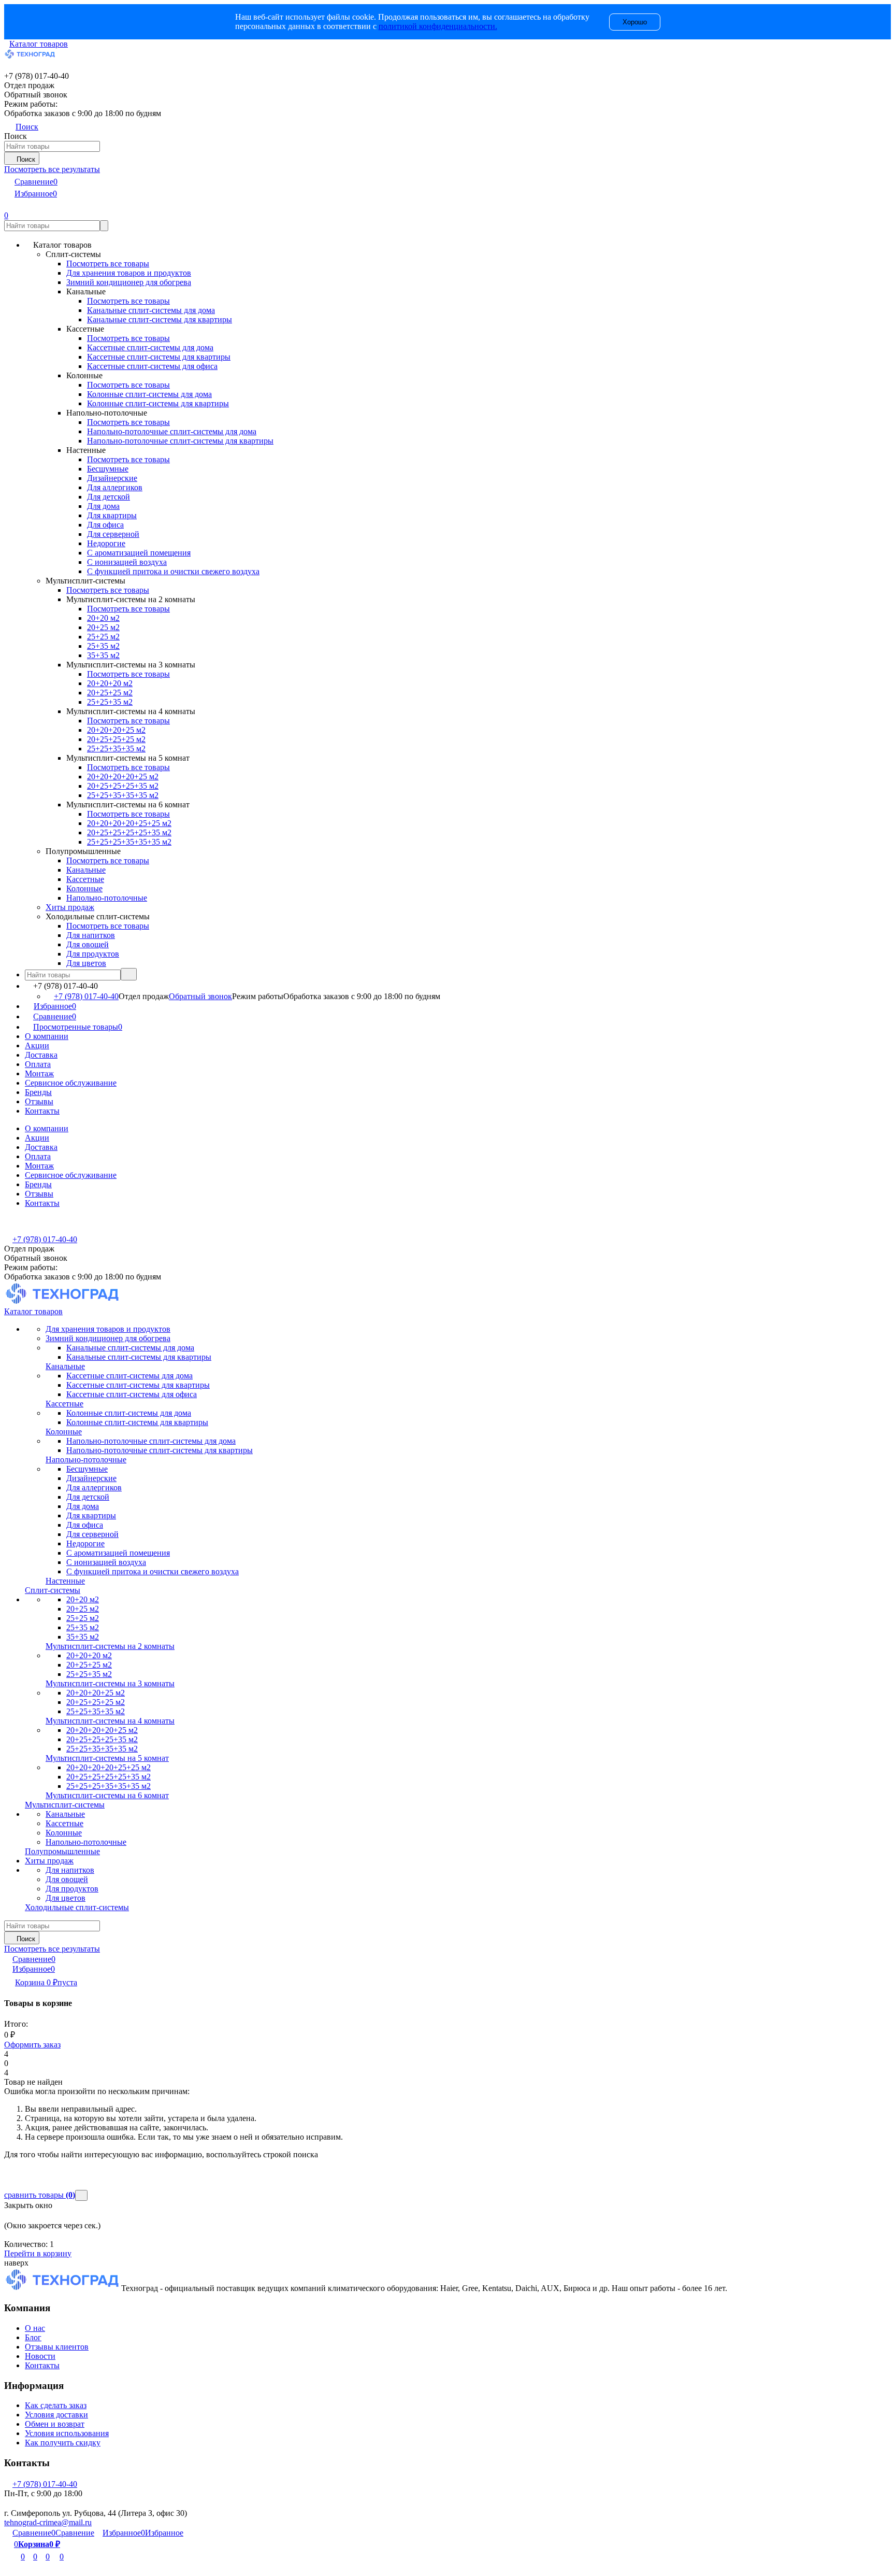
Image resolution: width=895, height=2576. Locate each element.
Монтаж (39, 1073)
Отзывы (39, 1101)
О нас (35, 2328)
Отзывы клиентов (57, 2347)
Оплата (38, 1064)
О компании (47, 1036)
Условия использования (67, 2433)
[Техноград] (63, 2288)
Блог (33, 2337)
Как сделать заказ (56, 2405)
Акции (37, 1045)
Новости (40, 2356)
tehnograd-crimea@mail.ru (48, 2522)
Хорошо (635, 22)
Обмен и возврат (55, 2424)
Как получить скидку (63, 2443)
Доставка (41, 1055)
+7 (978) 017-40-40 (86, 996)
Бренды (38, 1092)
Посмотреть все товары (108, 264)
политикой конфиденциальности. (438, 26)
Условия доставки (56, 2415)
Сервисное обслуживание (71, 1083)
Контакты (42, 1111)
